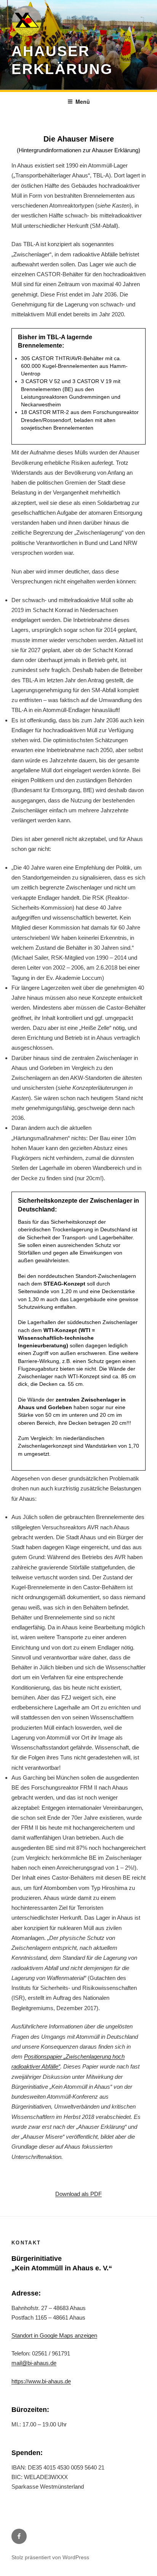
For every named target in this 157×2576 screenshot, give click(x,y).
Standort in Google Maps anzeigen (54, 2335)
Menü (83, 101)
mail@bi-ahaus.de (34, 2363)
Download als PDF (78, 2194)
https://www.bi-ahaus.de (41, 2381)
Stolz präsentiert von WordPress (50, 2557)
